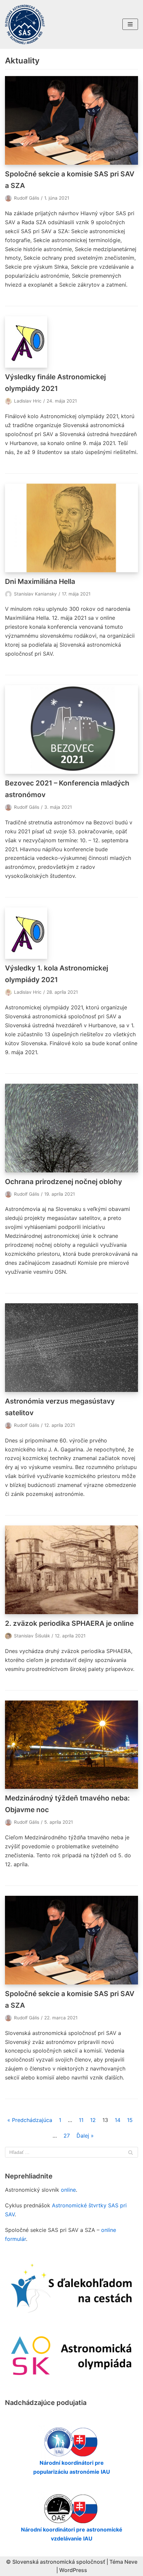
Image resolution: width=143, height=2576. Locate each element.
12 (93, 2120)
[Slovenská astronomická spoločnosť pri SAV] (25, 24)
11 (81, 2120)
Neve (131, 2562)
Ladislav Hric (28, 401)
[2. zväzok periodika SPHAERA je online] (71, 1570)
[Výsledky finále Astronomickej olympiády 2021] (71, 342)
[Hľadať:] (71, 2152)
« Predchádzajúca (30, 2120)
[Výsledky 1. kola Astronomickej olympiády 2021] (71, 933)
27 (67, 2136)
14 (118, 2120)
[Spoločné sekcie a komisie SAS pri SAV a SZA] (71, 120)
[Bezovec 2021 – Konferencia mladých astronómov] (71, 730)
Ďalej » (85, 2136)
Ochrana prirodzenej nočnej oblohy (64, 1182)
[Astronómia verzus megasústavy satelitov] (71, 1348)
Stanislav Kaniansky (35, 594)
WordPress (73, 2570)
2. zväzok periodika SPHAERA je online (69, 1623)
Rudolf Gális (27, 198)
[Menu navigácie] (130, 24)
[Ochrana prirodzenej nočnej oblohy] (71, 1128)
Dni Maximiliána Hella (40, 581)
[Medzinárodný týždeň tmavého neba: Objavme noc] (71, 1745)
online (68, 2190)
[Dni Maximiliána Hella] (71, 528)
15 (130, 2120)
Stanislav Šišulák (32, 1636)
